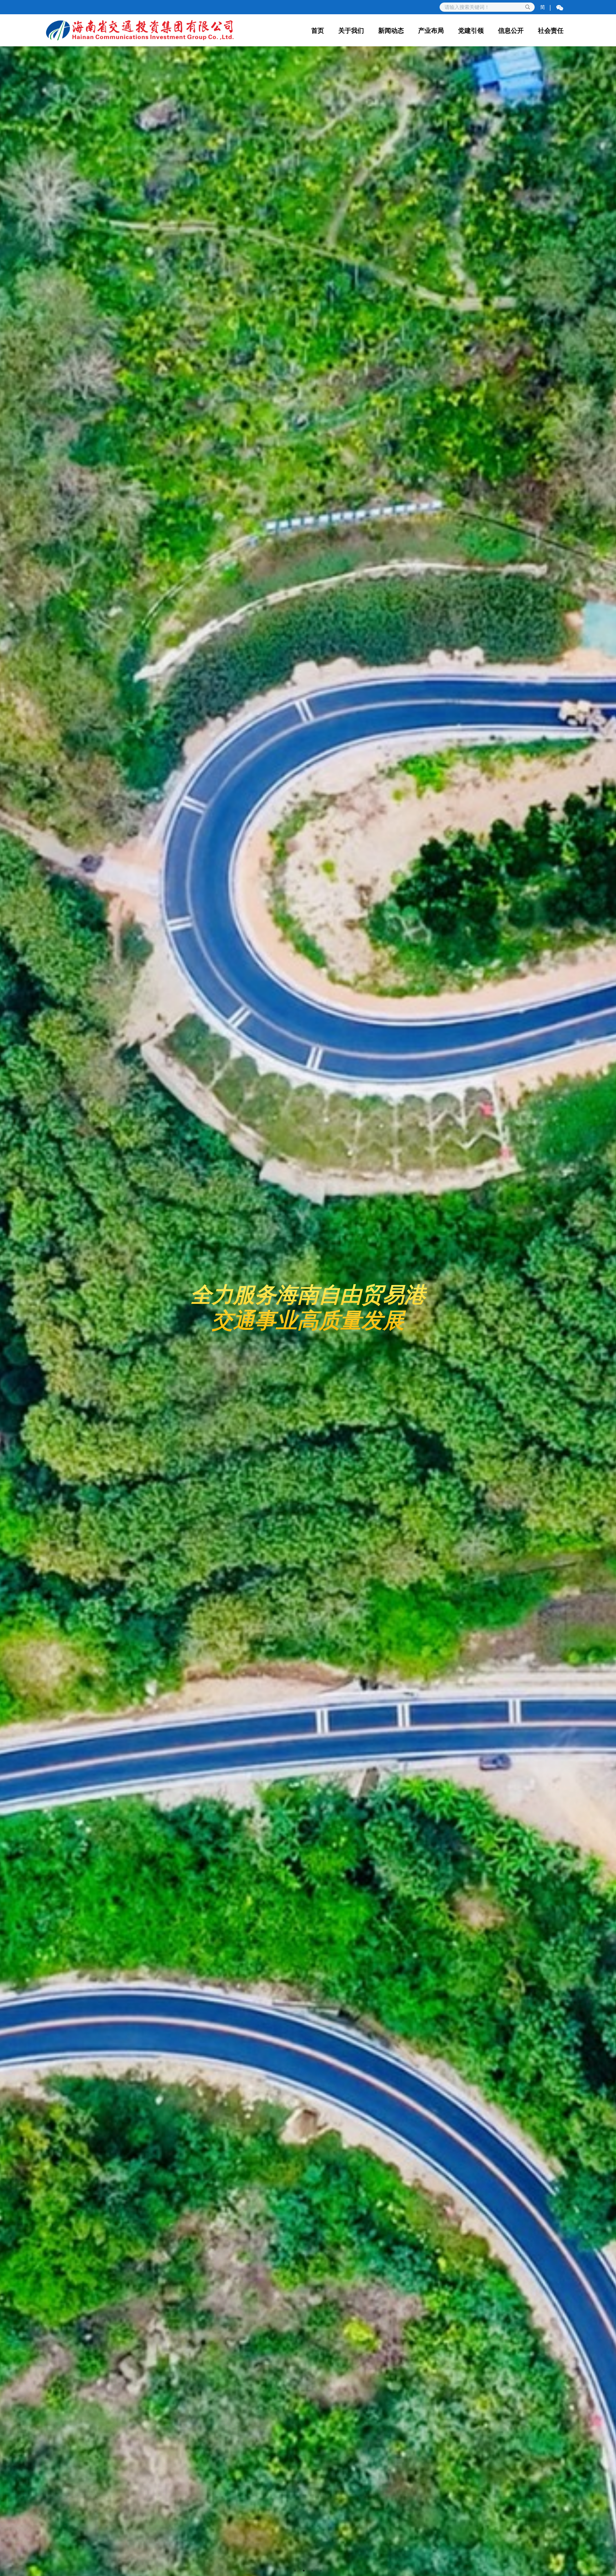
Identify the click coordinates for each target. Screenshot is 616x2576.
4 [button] (321, 2571)
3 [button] (312, 2571)
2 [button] (304, 2571)
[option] (308, 1311)
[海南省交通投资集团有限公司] (140, 30)
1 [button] (295, 2571)
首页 (318, 30)
